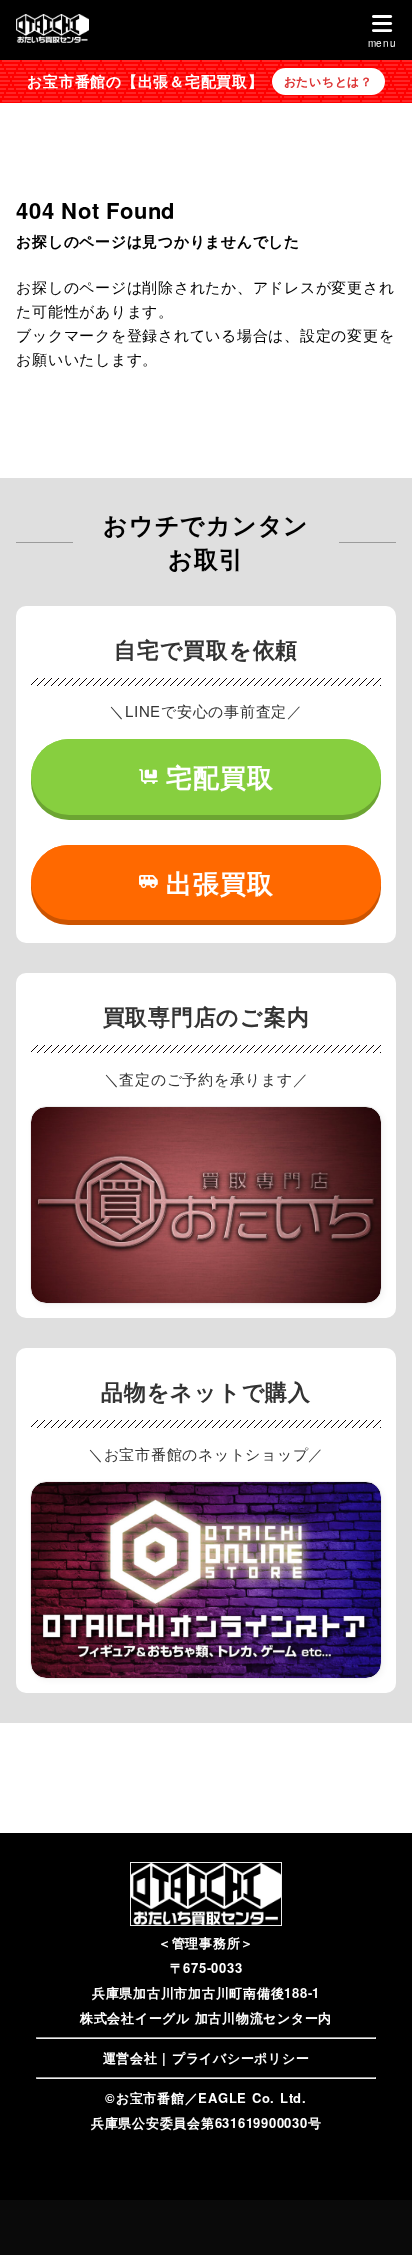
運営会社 (130, 2057)
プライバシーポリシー (241, 2057)
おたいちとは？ (328, 81)
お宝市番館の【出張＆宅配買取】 (145, 81)
